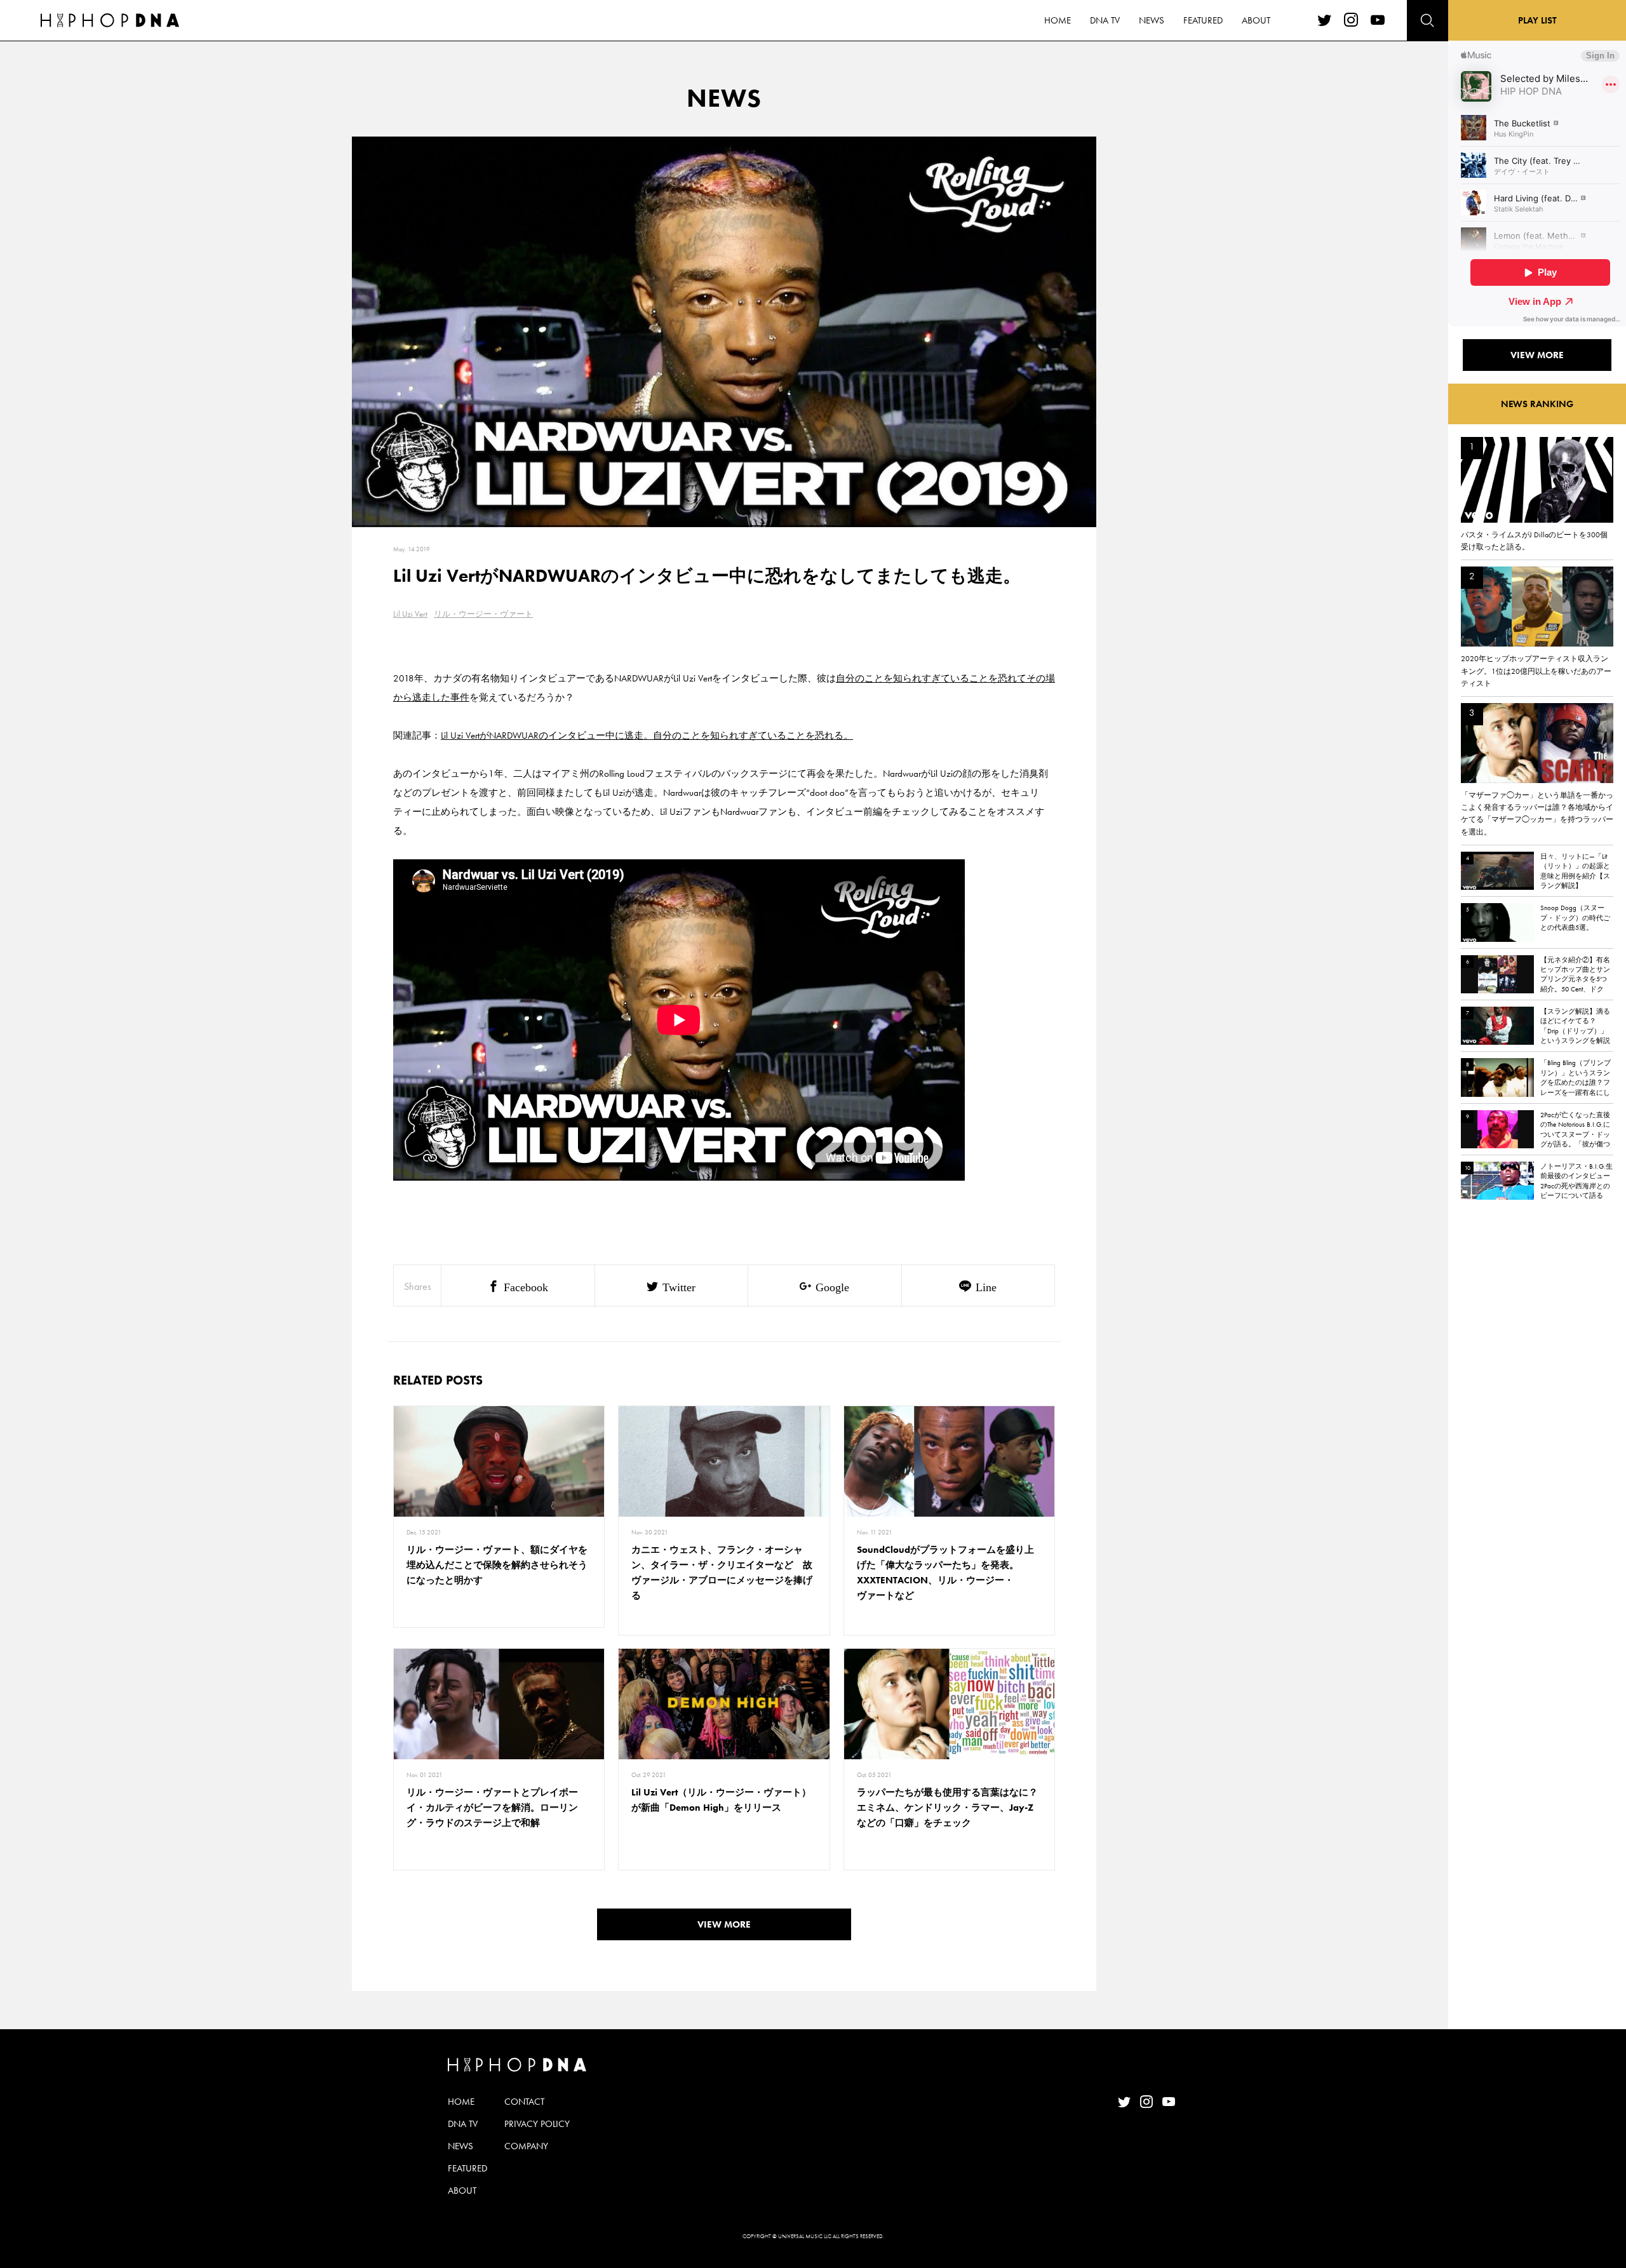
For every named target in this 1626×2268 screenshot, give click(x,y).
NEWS (1152, 20)
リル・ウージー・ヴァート (483, 614)
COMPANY (526, 2146)
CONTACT (524, 2102)
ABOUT (1256, 20)
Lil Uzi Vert (410, 614)
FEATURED (1203, 20)
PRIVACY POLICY (537, 2124)
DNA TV (1105, 20)
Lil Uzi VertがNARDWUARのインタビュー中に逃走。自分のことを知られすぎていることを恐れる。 (647, 735)
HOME (1058, 20)
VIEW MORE (724, 1924)
